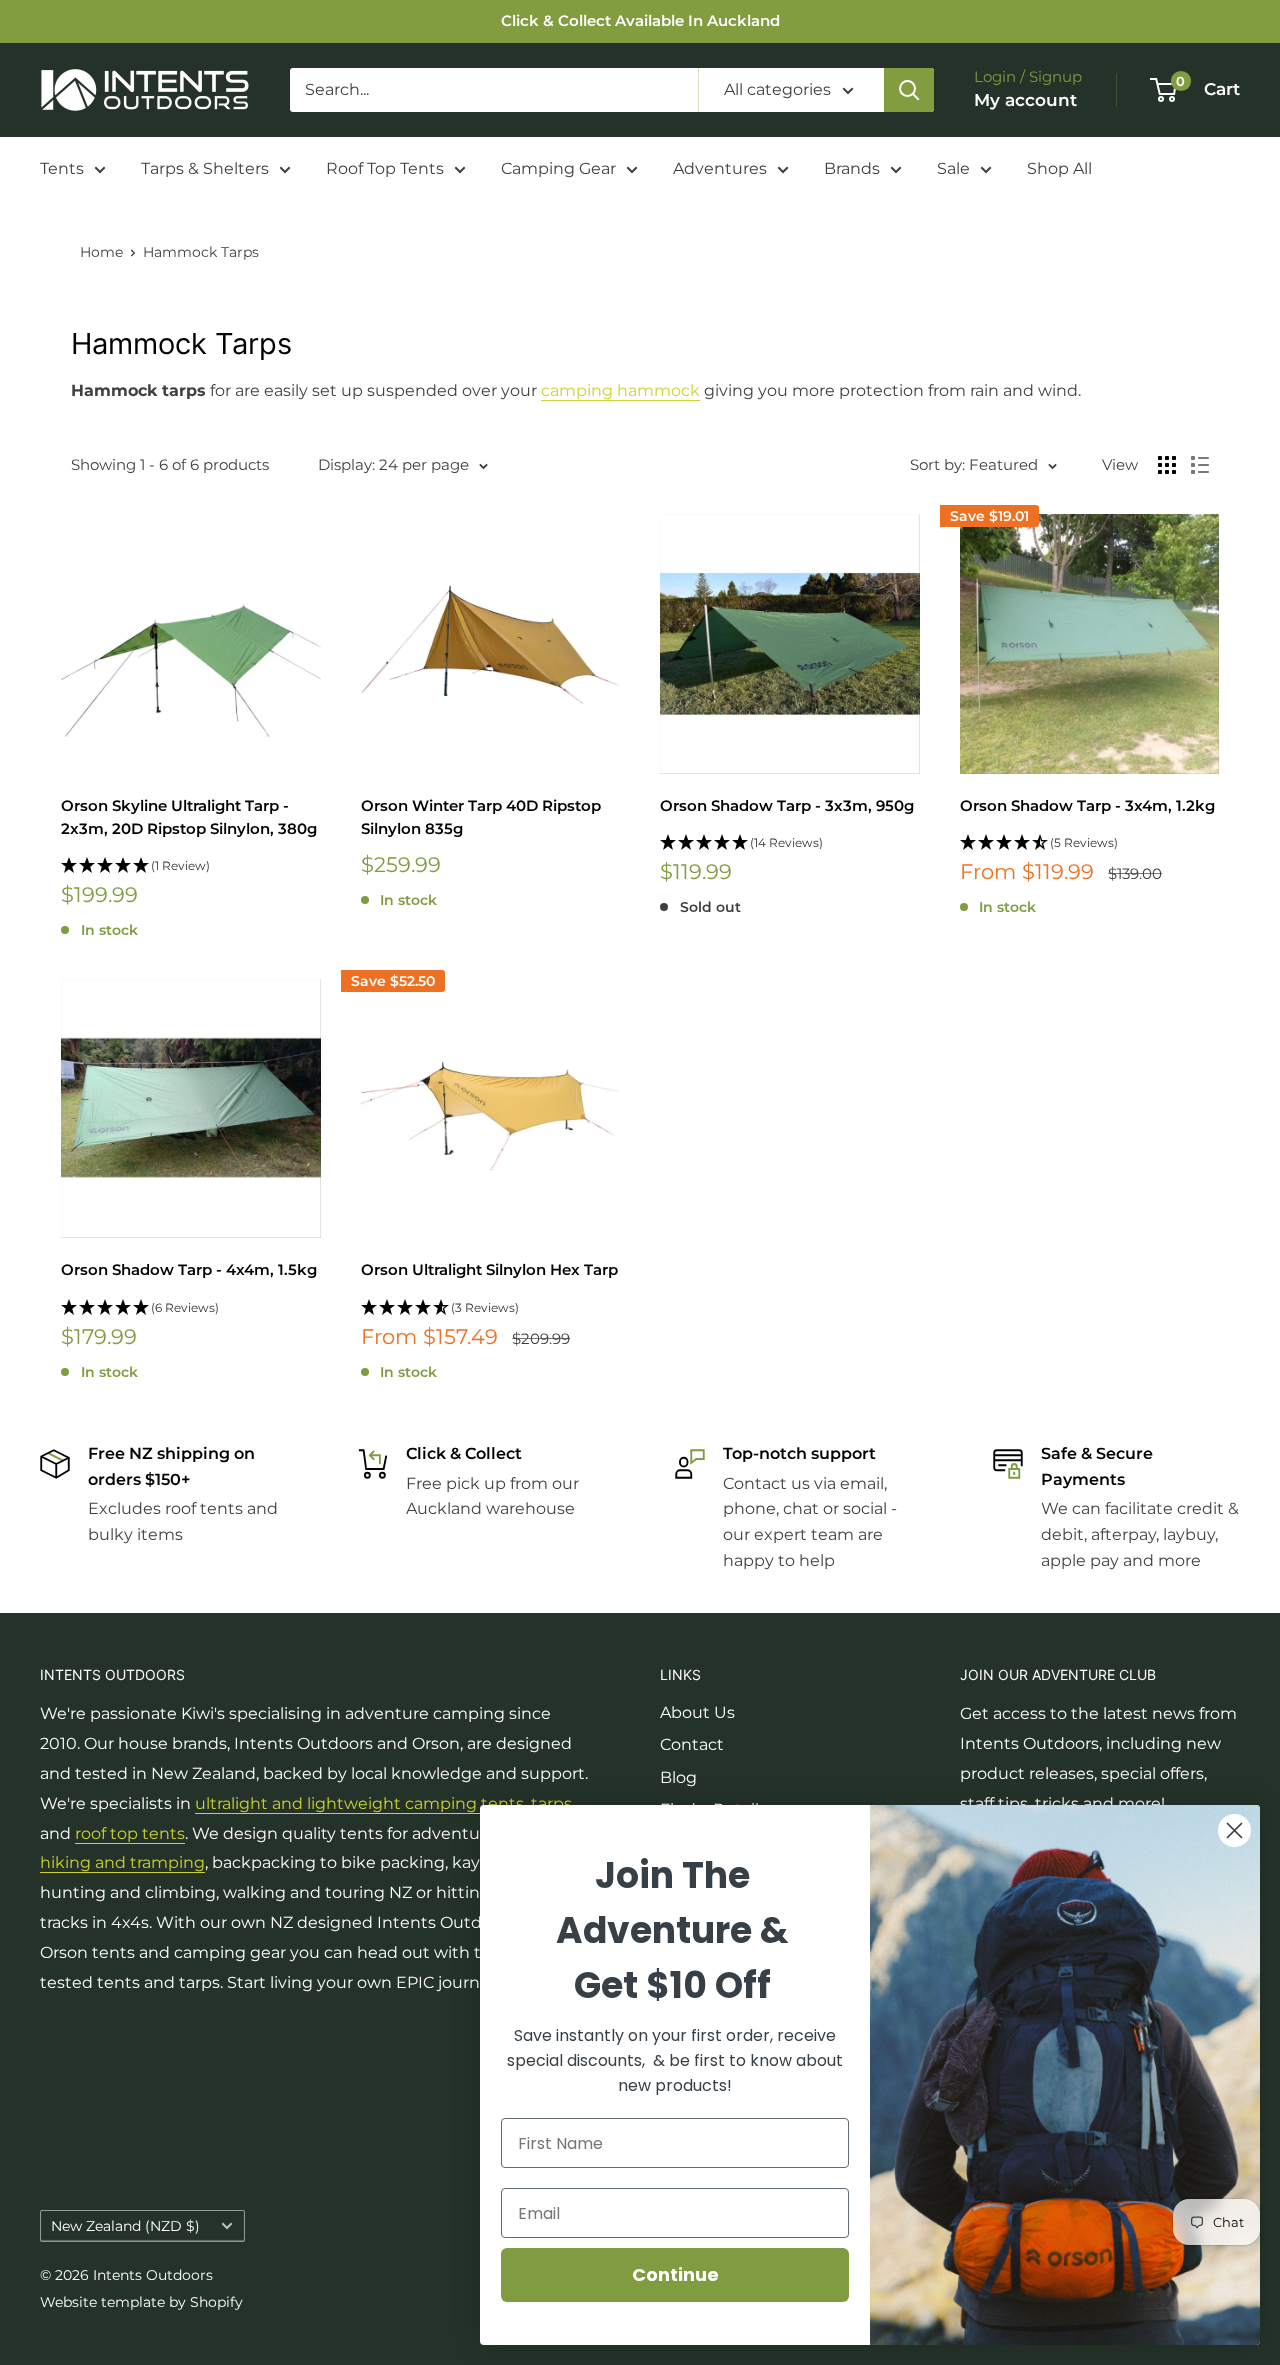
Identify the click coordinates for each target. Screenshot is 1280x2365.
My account (1025, 100)
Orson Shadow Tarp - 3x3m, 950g (787, 805)
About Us (697, 1712)
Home (101, 252)
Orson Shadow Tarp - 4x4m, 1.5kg (189, 1269)
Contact (692, 1744)
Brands (852, 168)
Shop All (1059, 168)
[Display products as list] (1200, 465)
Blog (678, 1777)
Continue (675, 2274)
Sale (953, 168)
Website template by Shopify (141, 2302)
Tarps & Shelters (205, 168)
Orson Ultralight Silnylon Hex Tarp (489, 1269)
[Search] (909, 90)
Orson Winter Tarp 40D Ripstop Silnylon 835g (481, 817)
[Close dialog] (1234, 1830)
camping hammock (620, 390)
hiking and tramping (122, 1862)
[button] (191, 867)
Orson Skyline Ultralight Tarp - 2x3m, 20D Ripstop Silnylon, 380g (189, 817)
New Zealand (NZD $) (125, 2226)
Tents (62, 168)
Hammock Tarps (201, 252)
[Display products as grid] (1167, 465)
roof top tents (130, 1833)
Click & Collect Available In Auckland (640, 20)
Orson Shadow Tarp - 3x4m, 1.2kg (1087, 805)
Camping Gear (558, 168)
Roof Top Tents (385, 168)
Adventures (720, 168)
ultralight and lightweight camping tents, (363, 1803)
